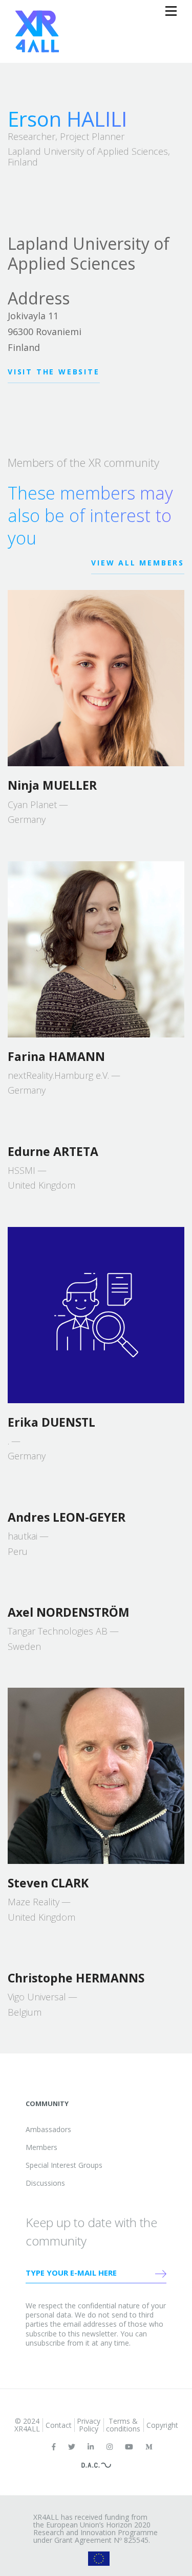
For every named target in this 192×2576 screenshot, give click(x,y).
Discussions (45, 2183)
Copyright (162, 2425)
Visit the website (54, 372)
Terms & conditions (123, 2425)
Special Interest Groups (64, 2165)
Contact (59, 2425)
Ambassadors (48, 2129)
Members (41, 2147)
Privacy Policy (89, 2425)
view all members (138, 563)
